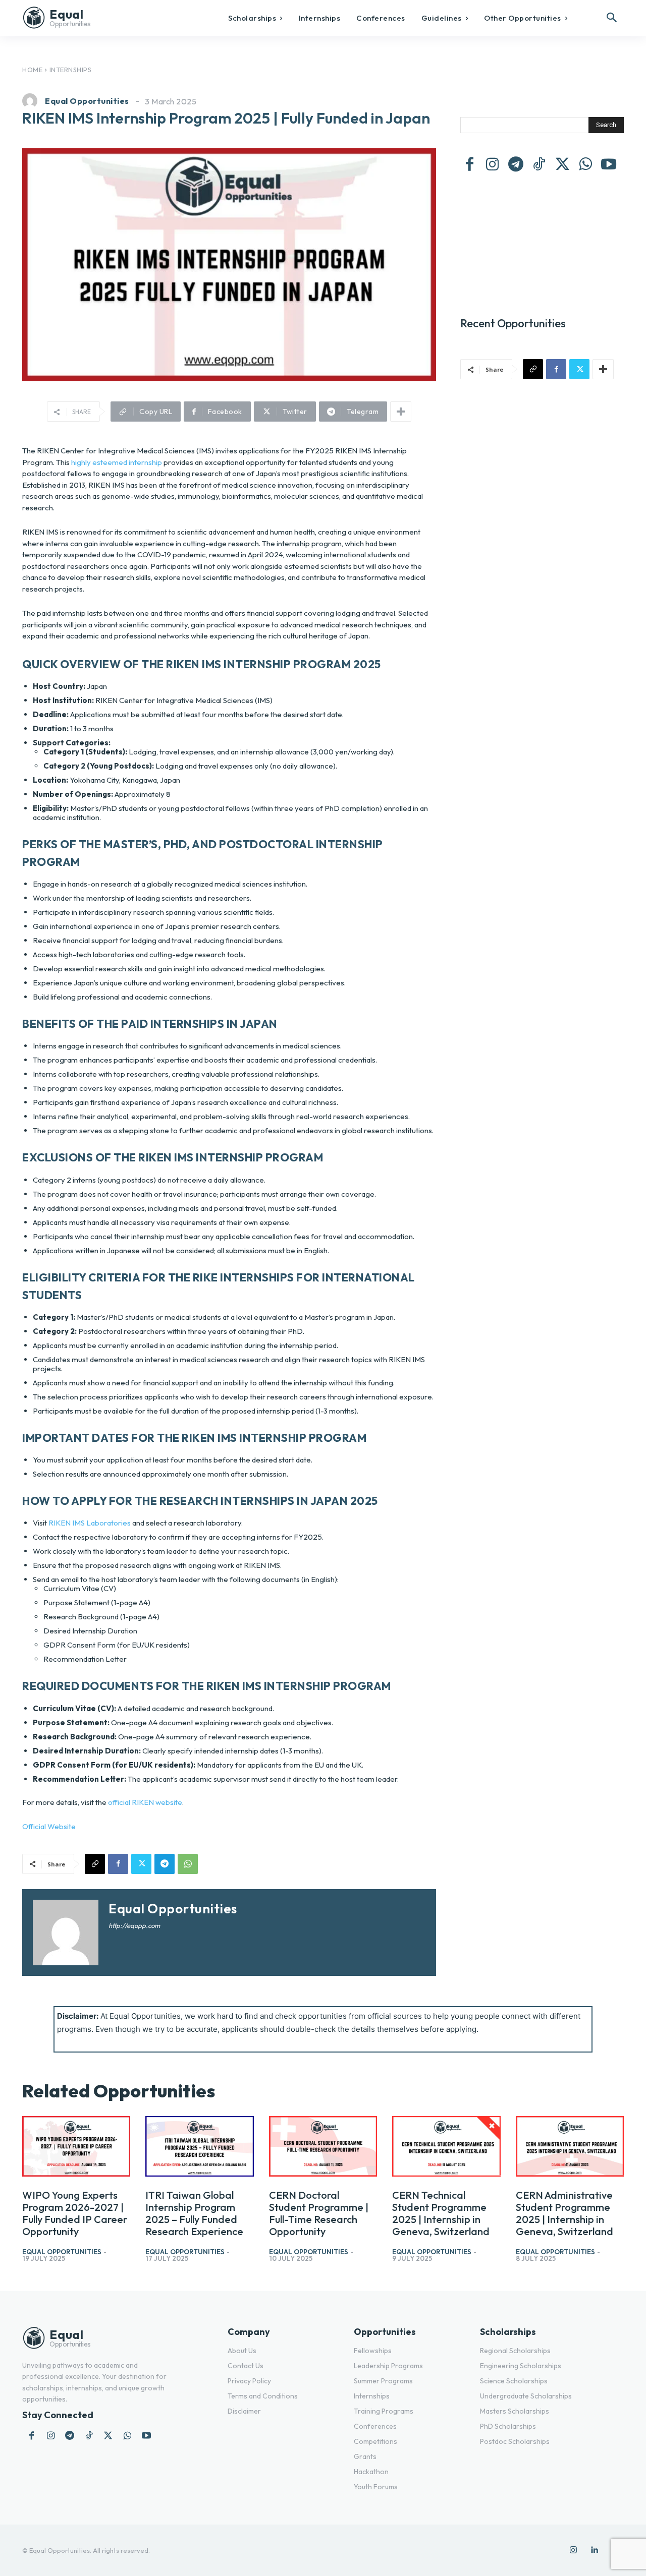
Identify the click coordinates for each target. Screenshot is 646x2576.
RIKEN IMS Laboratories (89, 1523)
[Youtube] (609, 165)
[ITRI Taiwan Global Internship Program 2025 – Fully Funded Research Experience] (199, 2146)
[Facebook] (118, 1864)
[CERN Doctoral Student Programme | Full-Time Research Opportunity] (323, 2146)
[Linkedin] (595, 2550)
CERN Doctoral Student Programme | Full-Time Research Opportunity (319, 2213)
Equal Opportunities (87, 101)
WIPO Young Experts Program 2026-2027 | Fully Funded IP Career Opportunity (75, 2213)
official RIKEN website (145, 1802)
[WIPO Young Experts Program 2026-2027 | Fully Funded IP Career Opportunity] (76, 2146)
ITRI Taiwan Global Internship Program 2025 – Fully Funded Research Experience (194, 2213)
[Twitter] (141, 1864)
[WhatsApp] (188, 1864)
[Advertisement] (542, 240)
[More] (401, 412)
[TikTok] (539, 165)
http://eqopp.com (134, 1925)
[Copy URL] (95, 1864)
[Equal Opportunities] (32, 101)
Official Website (49, 1826)
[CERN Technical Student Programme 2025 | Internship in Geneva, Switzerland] (446, 2146)
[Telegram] (165, 1864)
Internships (71, 70)
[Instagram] (493, 165)
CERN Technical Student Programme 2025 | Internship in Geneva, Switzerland (441, 2213)
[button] (612, 18)
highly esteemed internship (117, 462)
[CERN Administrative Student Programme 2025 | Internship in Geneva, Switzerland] (570, 2146)
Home (32, 70)
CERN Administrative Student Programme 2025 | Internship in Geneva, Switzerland (564, 2213)
